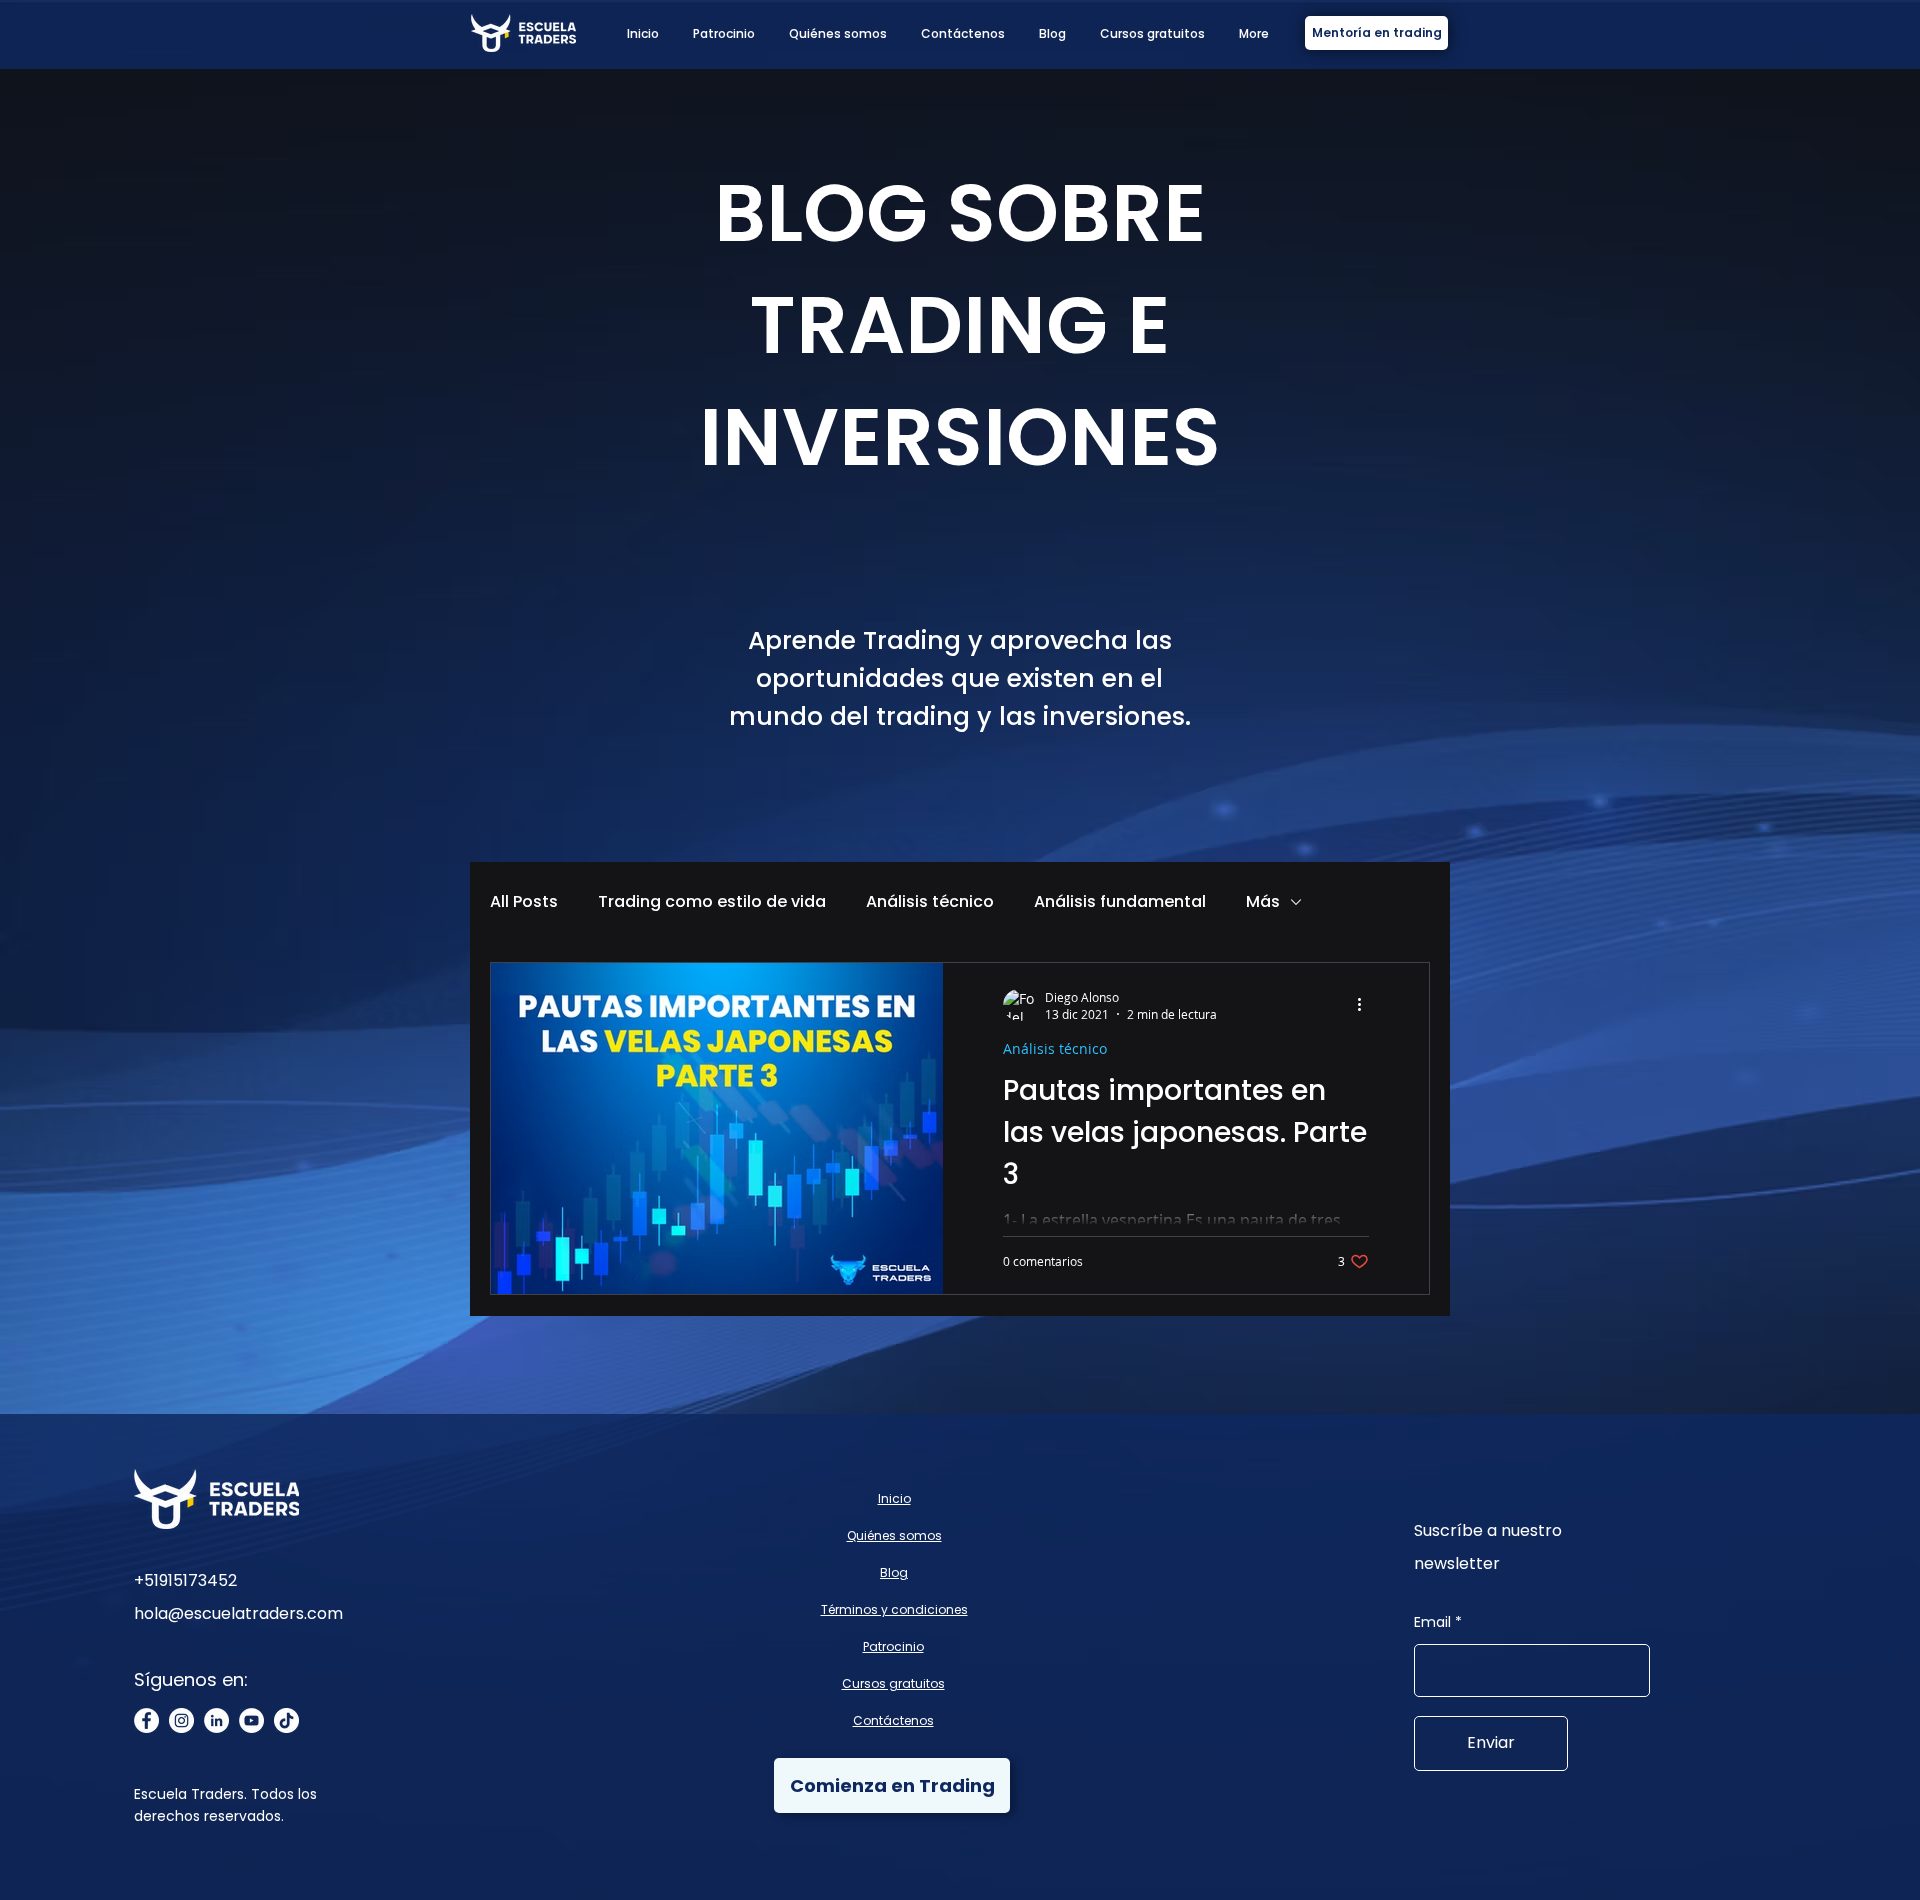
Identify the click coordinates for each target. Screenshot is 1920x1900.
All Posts (524, 902)
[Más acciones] (1366, 1005)
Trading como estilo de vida (712, 902)
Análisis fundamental (1120, 902)
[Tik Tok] (286, 1720)
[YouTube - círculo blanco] (251, 1720)
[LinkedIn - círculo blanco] (216, 1720)
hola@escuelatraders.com (238, 1613)
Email (1432, 1622)
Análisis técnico (930, 902)
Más (1263, 902)
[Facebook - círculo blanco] (146, 1720)
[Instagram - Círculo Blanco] (181, 1720)
